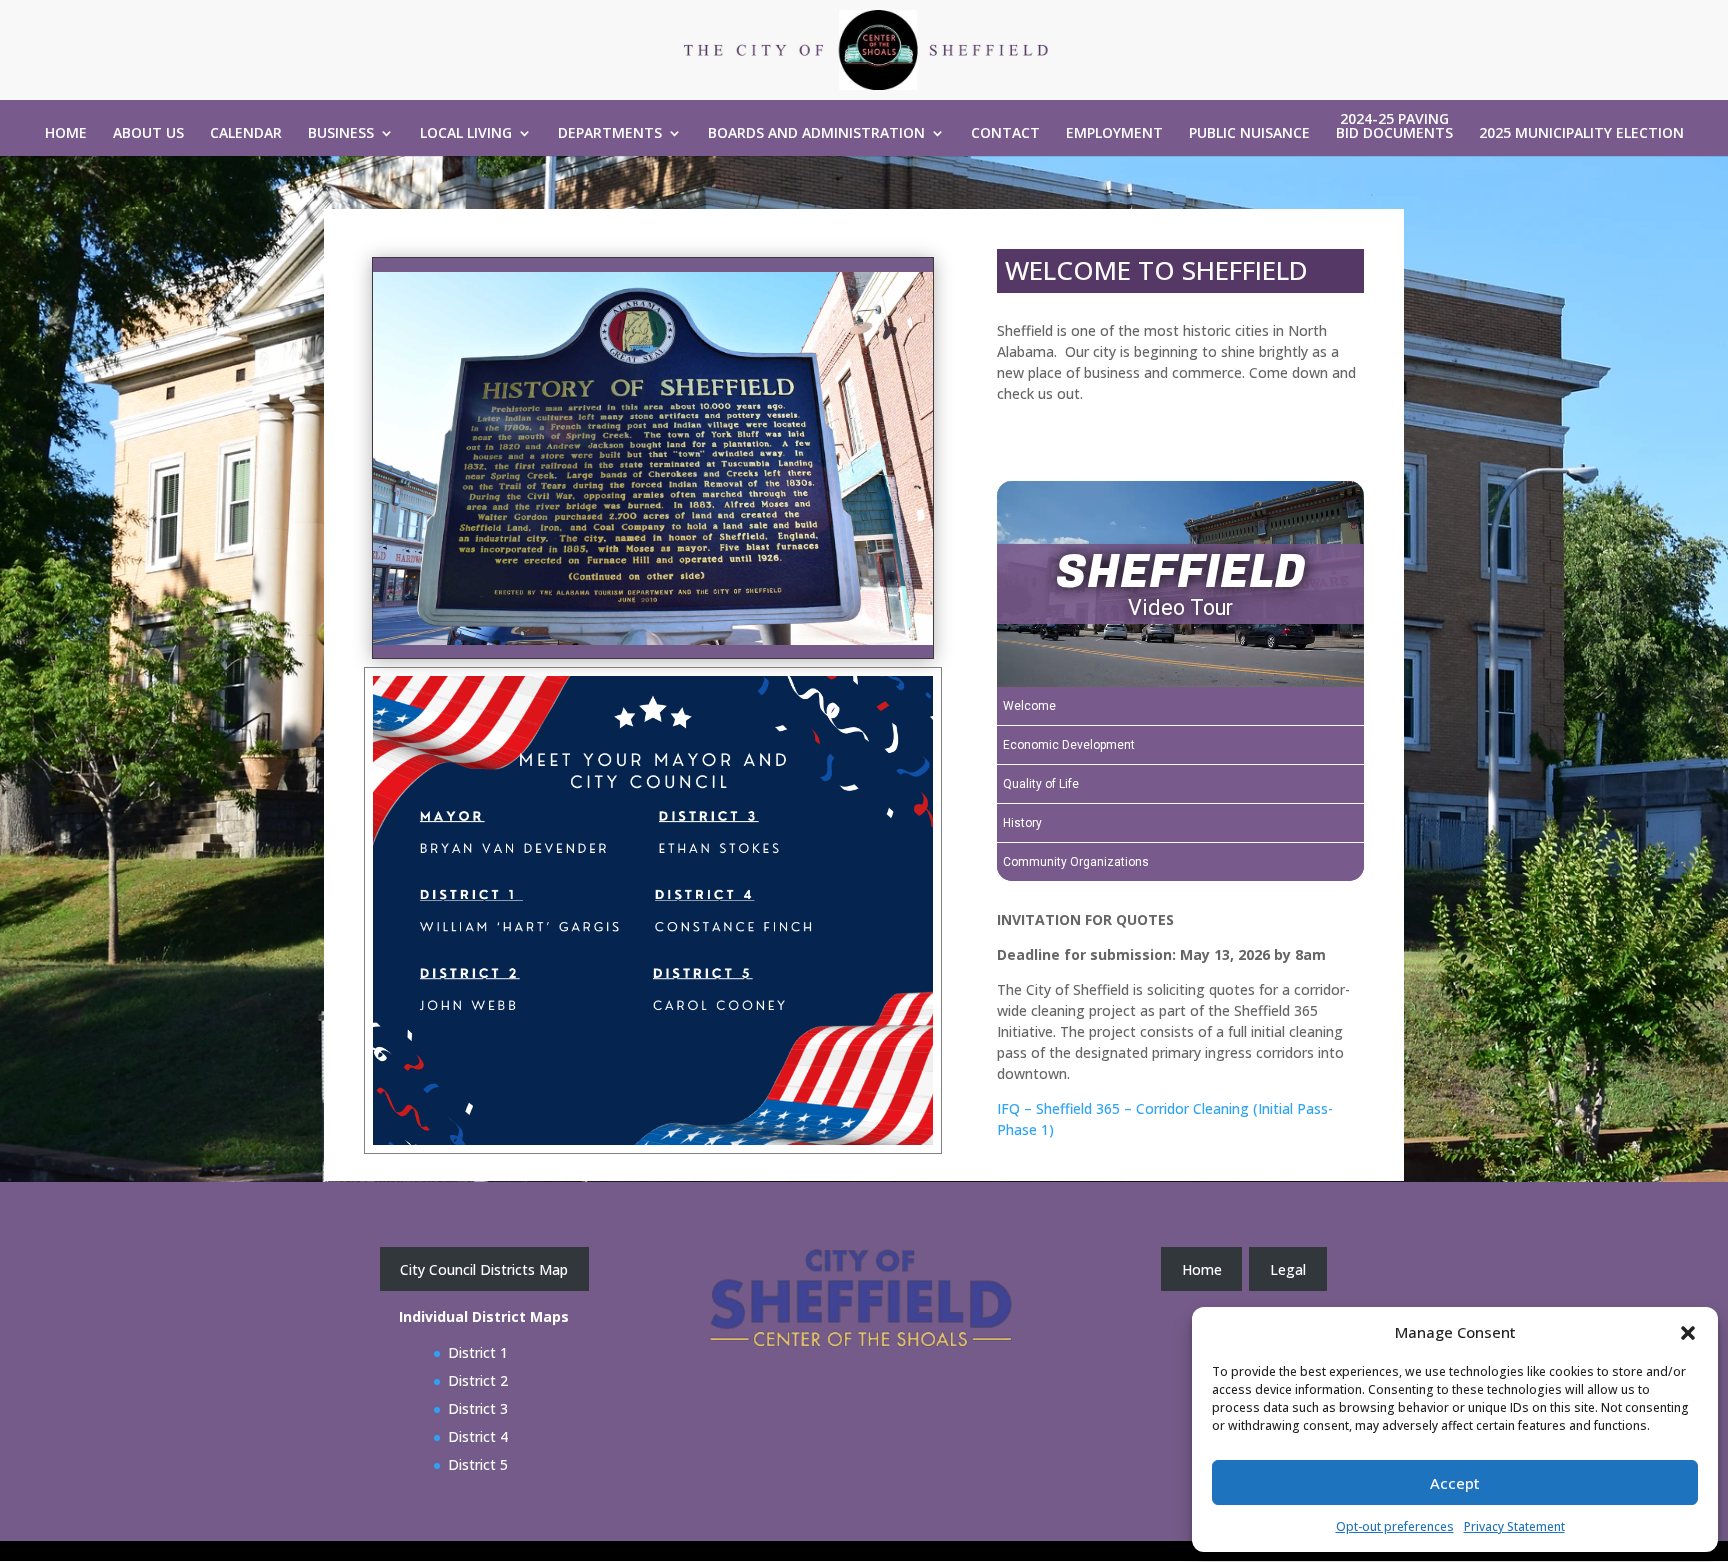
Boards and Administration (816, 134)
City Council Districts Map (484, 1269)
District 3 (478, 1408)
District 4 (478, 1436)
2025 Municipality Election (1581, 134)
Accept (1455, 1483)
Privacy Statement (1514, 1526)
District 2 (478, 1380)
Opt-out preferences (1395, 1526)
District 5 (478, 1464)
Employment (1114, 134)
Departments (610, 134)
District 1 (478, 1352)
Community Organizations (1076, 862)
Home (66, 134)
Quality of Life (1041, 784)
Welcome (1029, 706)
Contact (1005, 134)
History (1022, 823)
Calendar (246, 134)
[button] (1688, 1333)
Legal (1288, 1269)
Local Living (466, 134)
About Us (148, 134)
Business (341, 134)
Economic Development (1069, 745)
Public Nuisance (1249, 134)
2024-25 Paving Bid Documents (1394, 127)
